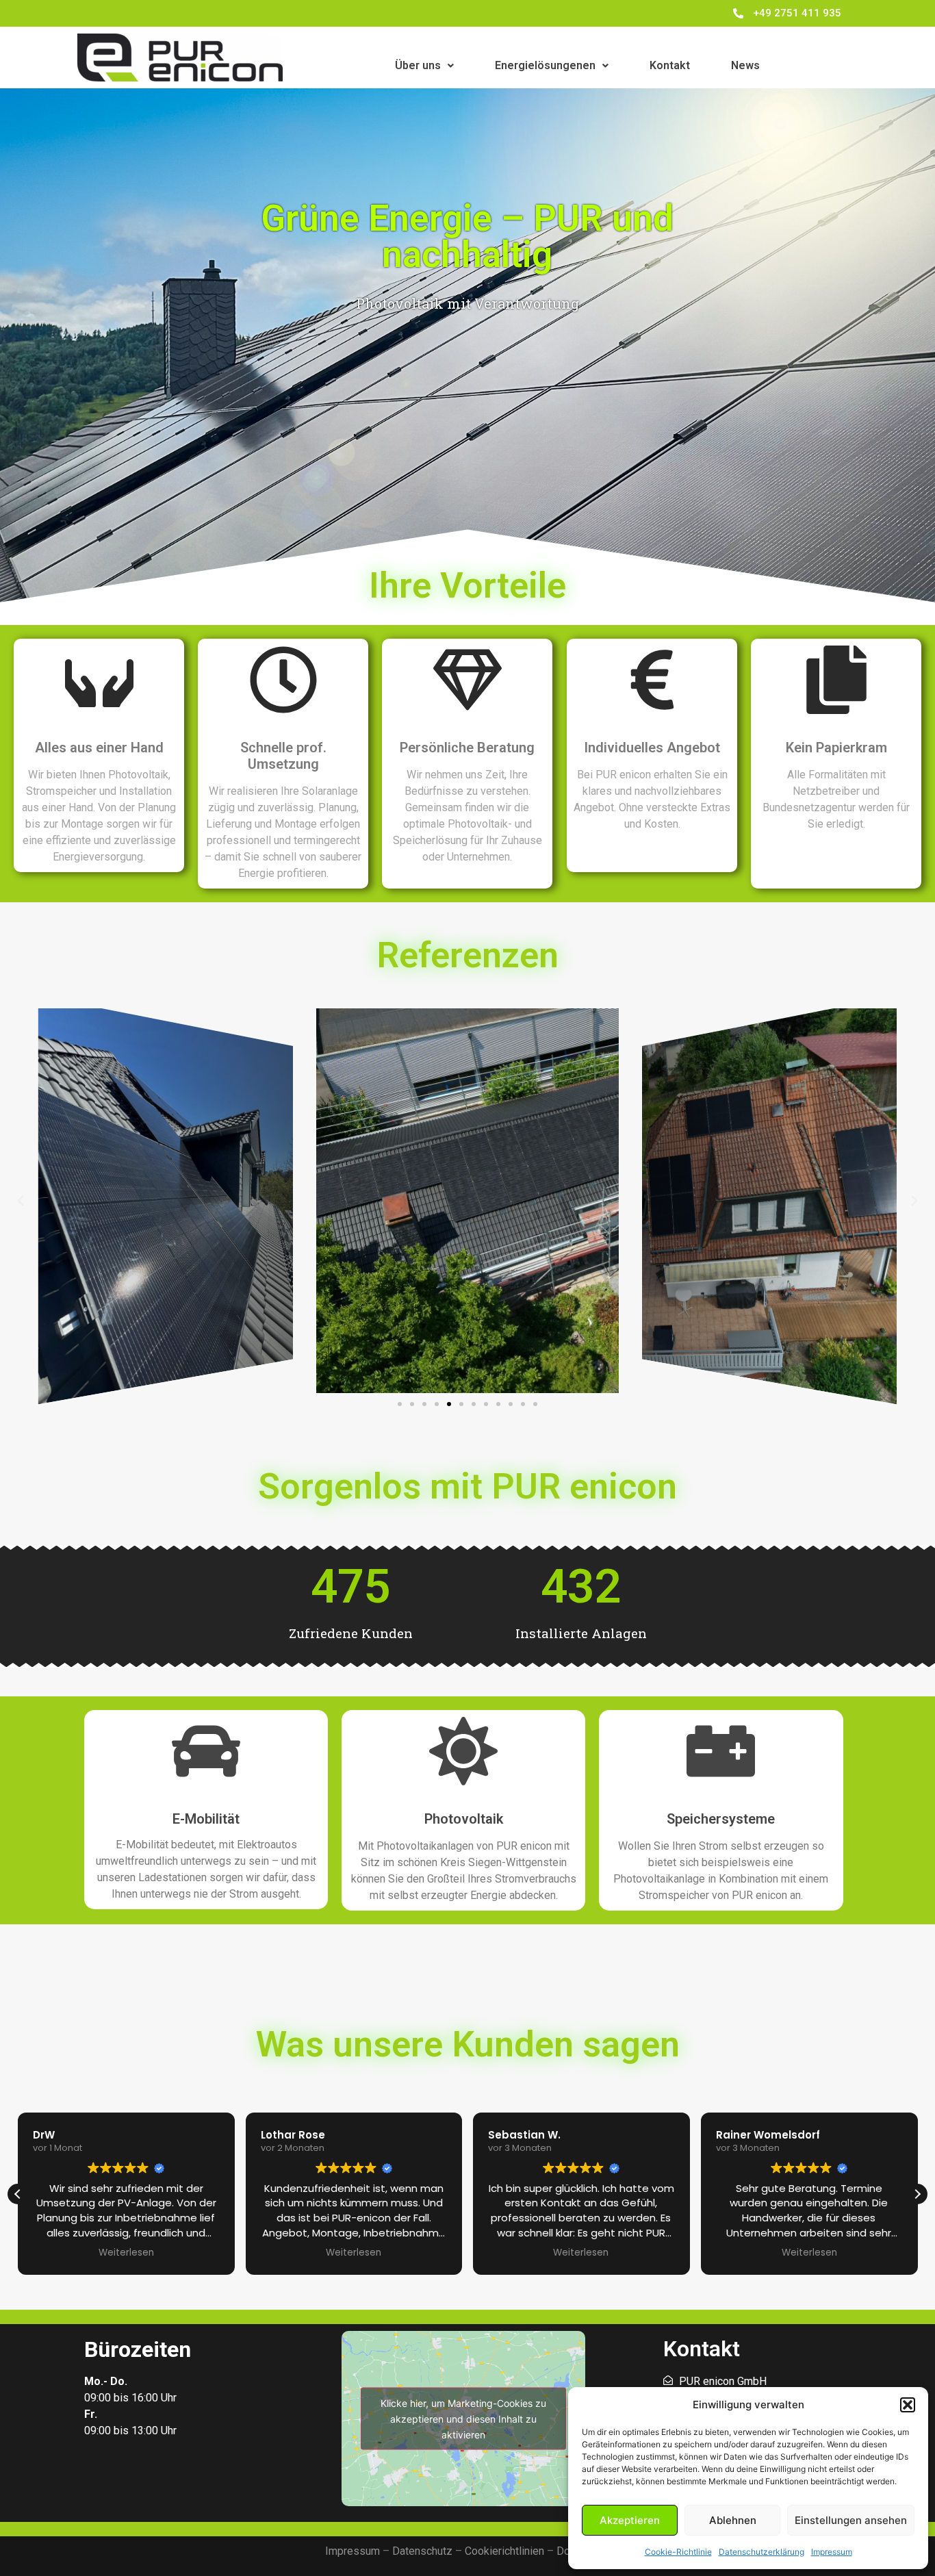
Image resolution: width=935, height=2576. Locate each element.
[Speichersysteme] (721, 1756)
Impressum (832, 2552)
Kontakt (670, 65)
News (745, 65)
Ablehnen (733, 2520)
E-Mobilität (206, 1819)
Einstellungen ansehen (851, 2520)
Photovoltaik (464, 1819)
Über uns (418, 65)
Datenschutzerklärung (761, 2552)
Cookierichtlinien (504, 2551)
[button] (908, 2405)
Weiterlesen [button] (126, 2253)
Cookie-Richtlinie (678, 2552)
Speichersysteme (721, 1819)
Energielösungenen (545, 65)
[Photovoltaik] (463, 1756)
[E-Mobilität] (206, 1756)
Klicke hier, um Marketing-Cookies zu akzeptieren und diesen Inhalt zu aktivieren (463, 2418)
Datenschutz (422, 2551)
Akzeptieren (630, 2520)
